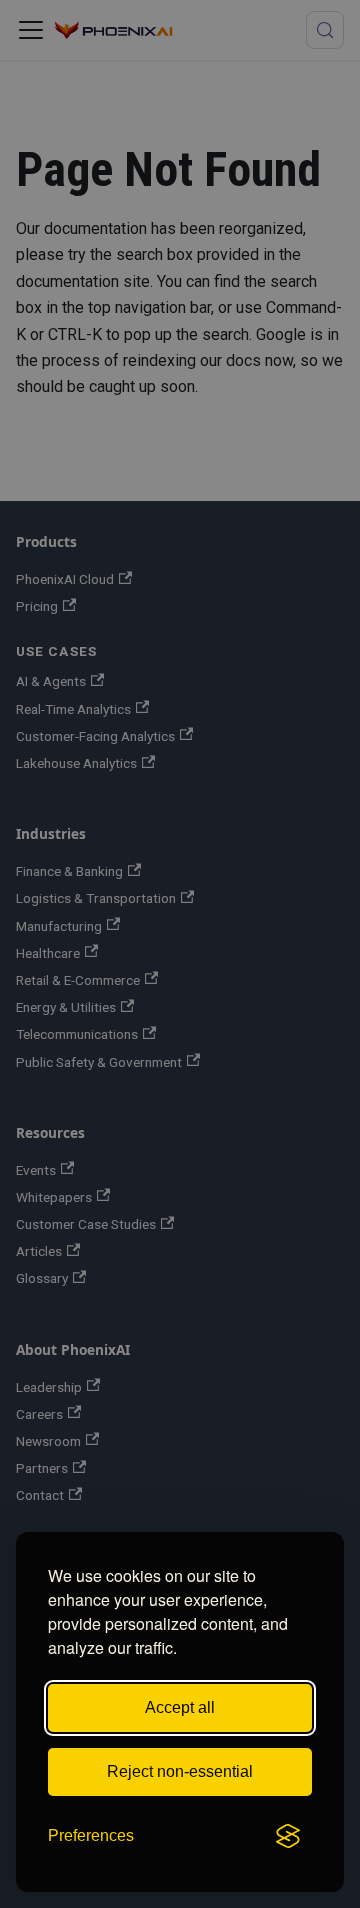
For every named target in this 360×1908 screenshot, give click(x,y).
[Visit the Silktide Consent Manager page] (288, 1836)
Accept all (180, 1707)
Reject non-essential (180, 1771)
